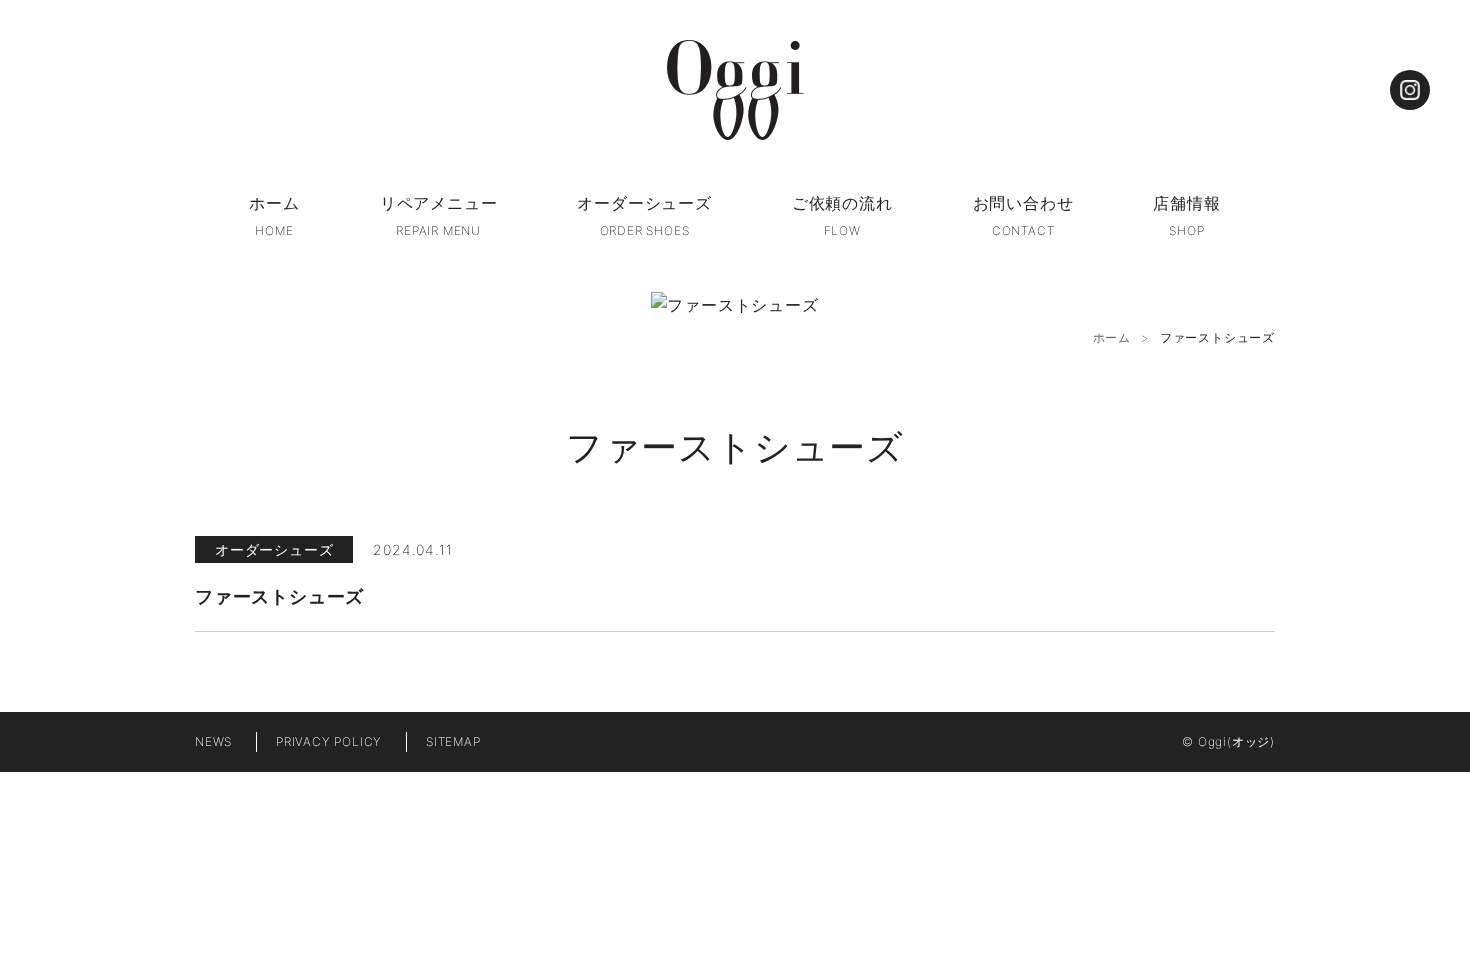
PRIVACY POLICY (329, 741)
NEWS (213, 741)
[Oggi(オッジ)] (735, 90)
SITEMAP (453, 741)
